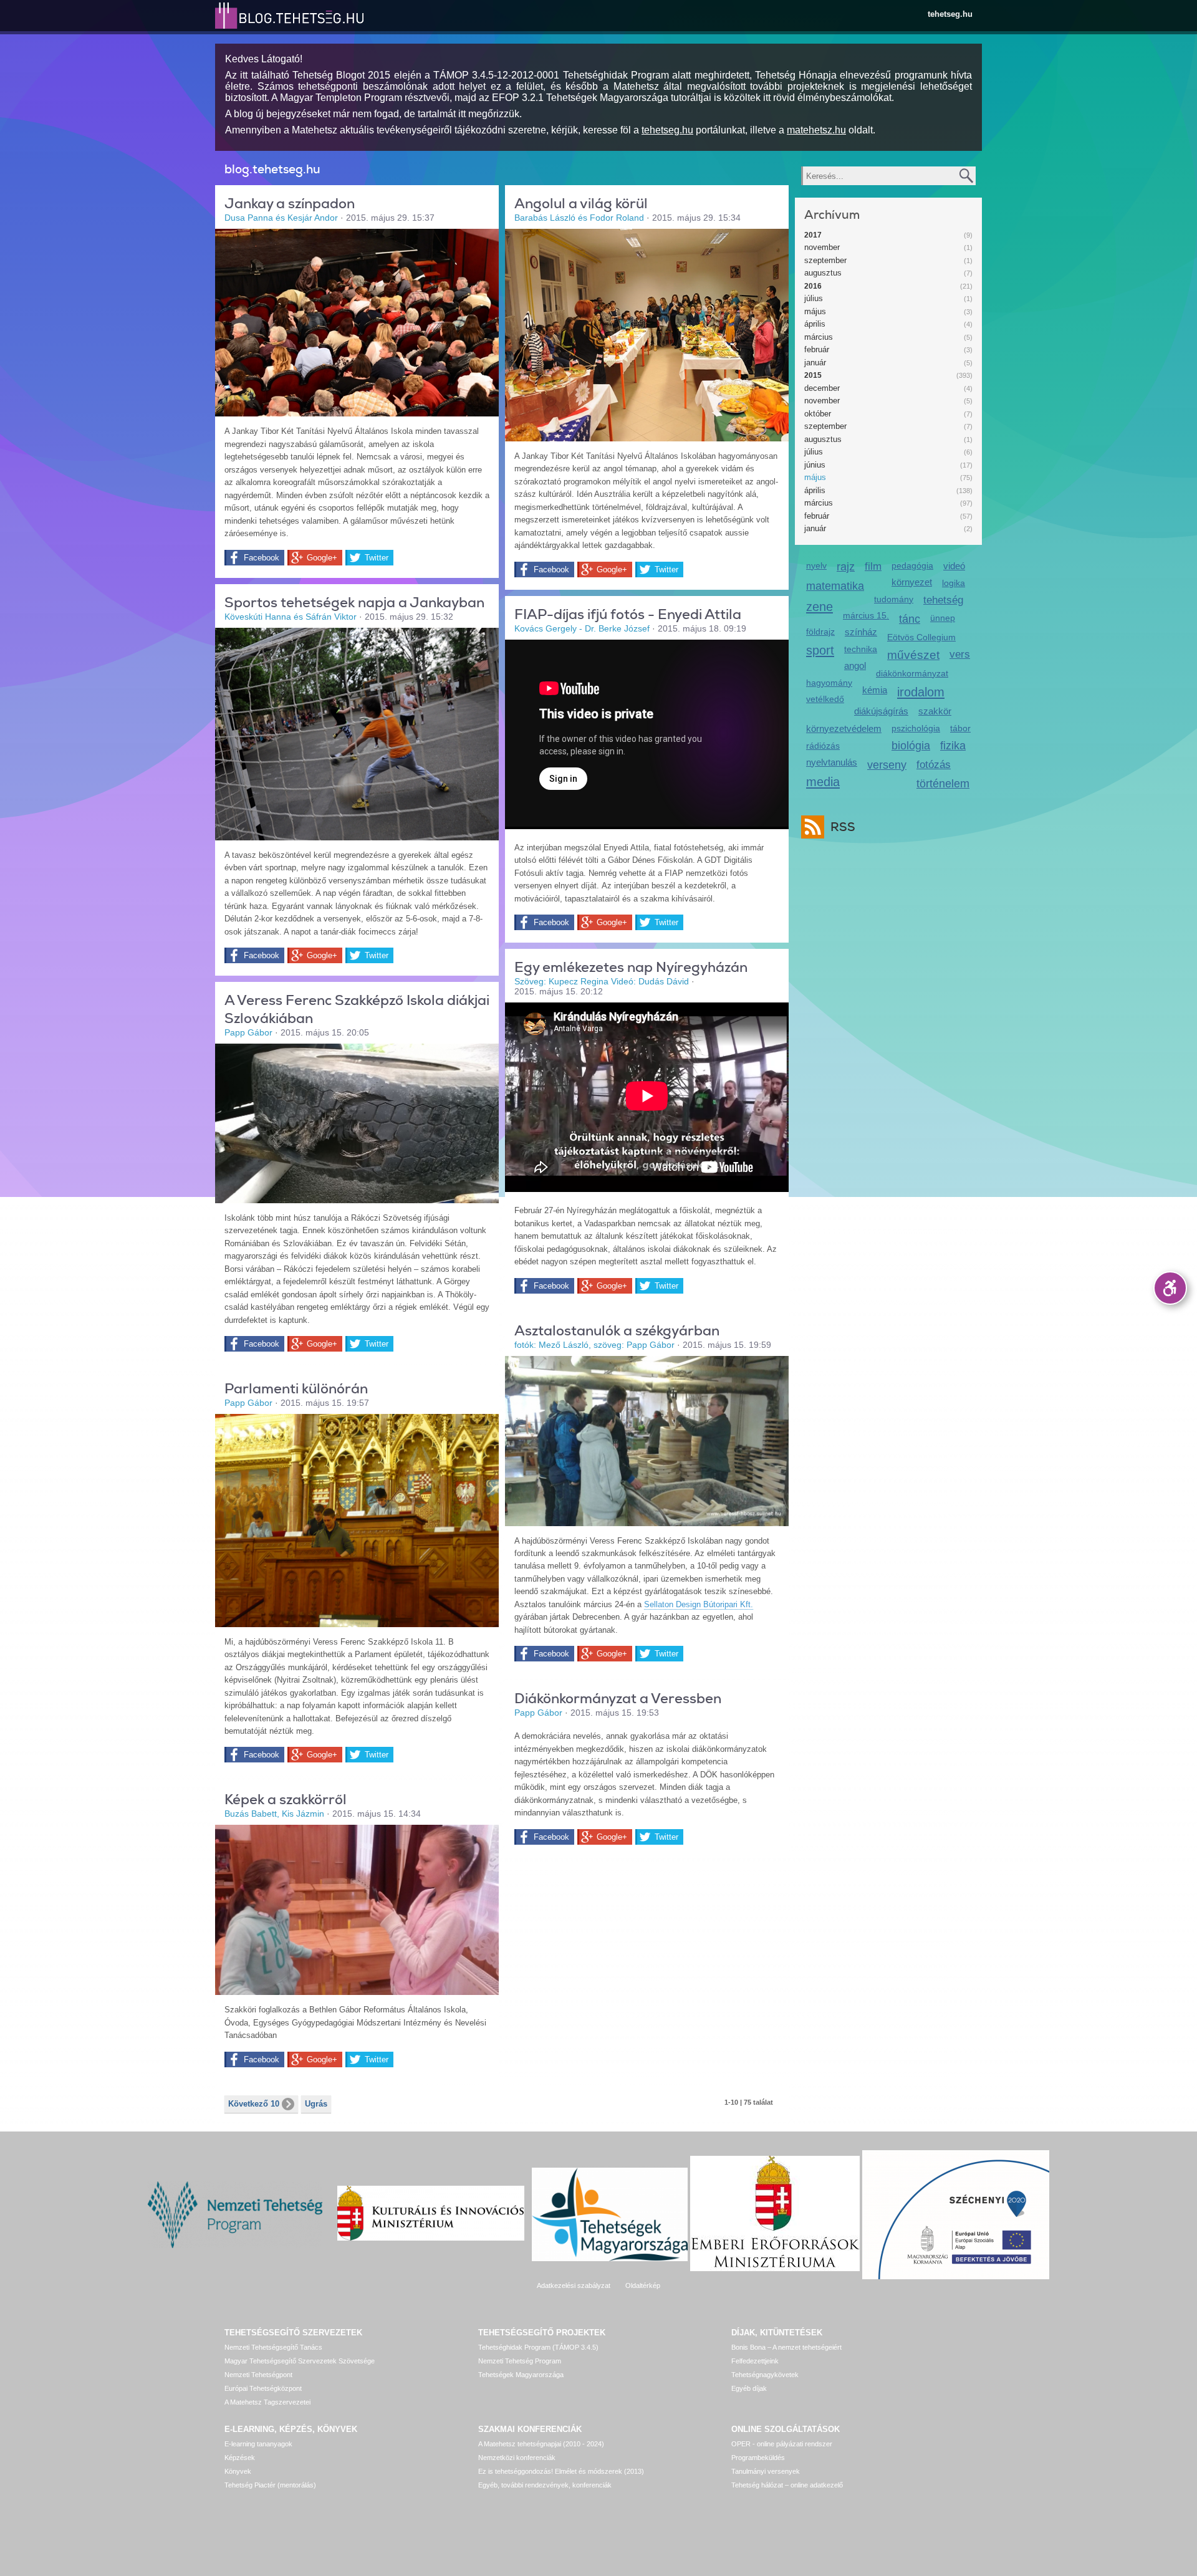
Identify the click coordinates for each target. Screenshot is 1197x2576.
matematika (835, 586)
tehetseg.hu (950, 14)
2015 (813, 375)
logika (954, 583)
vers (960, 654)
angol (855, 666)
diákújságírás (881, 711)
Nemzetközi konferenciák (517, 2458)
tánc (910, 619)
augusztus (823, 273)
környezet (912, 582)
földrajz (820, 632)
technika (861, 649)
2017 (813, 235)
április (815, 324)
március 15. (866, 615)
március (819, 337)
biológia (911, 746)
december (822, 388)
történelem (943, 784)
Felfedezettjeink (755, 2361)
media (823, 781)
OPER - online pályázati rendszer (782, 2444)
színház (861, 632)
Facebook (262, 558)
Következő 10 (254, 2104)
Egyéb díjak (749, 2388)
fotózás (934, 765)
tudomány (894, 599)
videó (954, 566)
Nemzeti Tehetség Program (520, 2361)
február (817, 349)
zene (820, 606)
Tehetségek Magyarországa (521, 2375)
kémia (875, 690)
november (822, 247)
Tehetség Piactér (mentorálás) (270, 2485)
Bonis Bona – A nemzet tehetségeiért (786, 2347)
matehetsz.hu (816, 130)
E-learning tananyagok (258, 2444)
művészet (913, 655)
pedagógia (912, 565)
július (814, 298)
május (815, 311)
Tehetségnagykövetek (765, 2375)
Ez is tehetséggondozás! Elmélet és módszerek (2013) (561, 2471)
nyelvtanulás (832, 762)
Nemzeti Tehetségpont (258, 2375)
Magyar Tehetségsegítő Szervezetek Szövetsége (300, 2361)
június (815, 465)
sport (820, 650)
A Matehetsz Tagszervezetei (267, 2402)
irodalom (921, 692)
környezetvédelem (844, 728)
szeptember (825, 260)
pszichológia (916, 728)
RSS (843, 827)
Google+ (322, 558)
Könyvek (238, 2471)
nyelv (816, 565)
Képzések (240, 2458)
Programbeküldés (758, 2458)
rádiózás (823, 746)
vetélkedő (825, 699)
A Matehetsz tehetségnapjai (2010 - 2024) (541, 2444)
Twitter (377, 558)
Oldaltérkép (643, 2285)
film (873, 566)
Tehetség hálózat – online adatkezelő (787, 2485)
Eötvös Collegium (921, 637)
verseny (887, 765)
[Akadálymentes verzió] (1170, 1288)
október (818, 414)
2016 (813, 286)
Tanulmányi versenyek (766, 2471)
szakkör (935, 711)
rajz (846, 567)
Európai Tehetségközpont (263, 2388)
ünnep (943, 618)
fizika (953, 746)
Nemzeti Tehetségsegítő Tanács (273, 2347)
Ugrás (316, 2104)
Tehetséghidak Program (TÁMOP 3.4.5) (538, 2347)
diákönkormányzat (912, 673)
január (815, 363)
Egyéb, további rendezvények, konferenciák (545, 2485)
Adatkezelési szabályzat (574, 2285)
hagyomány (829, 683)
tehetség (943, 600)
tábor (960, 728)
